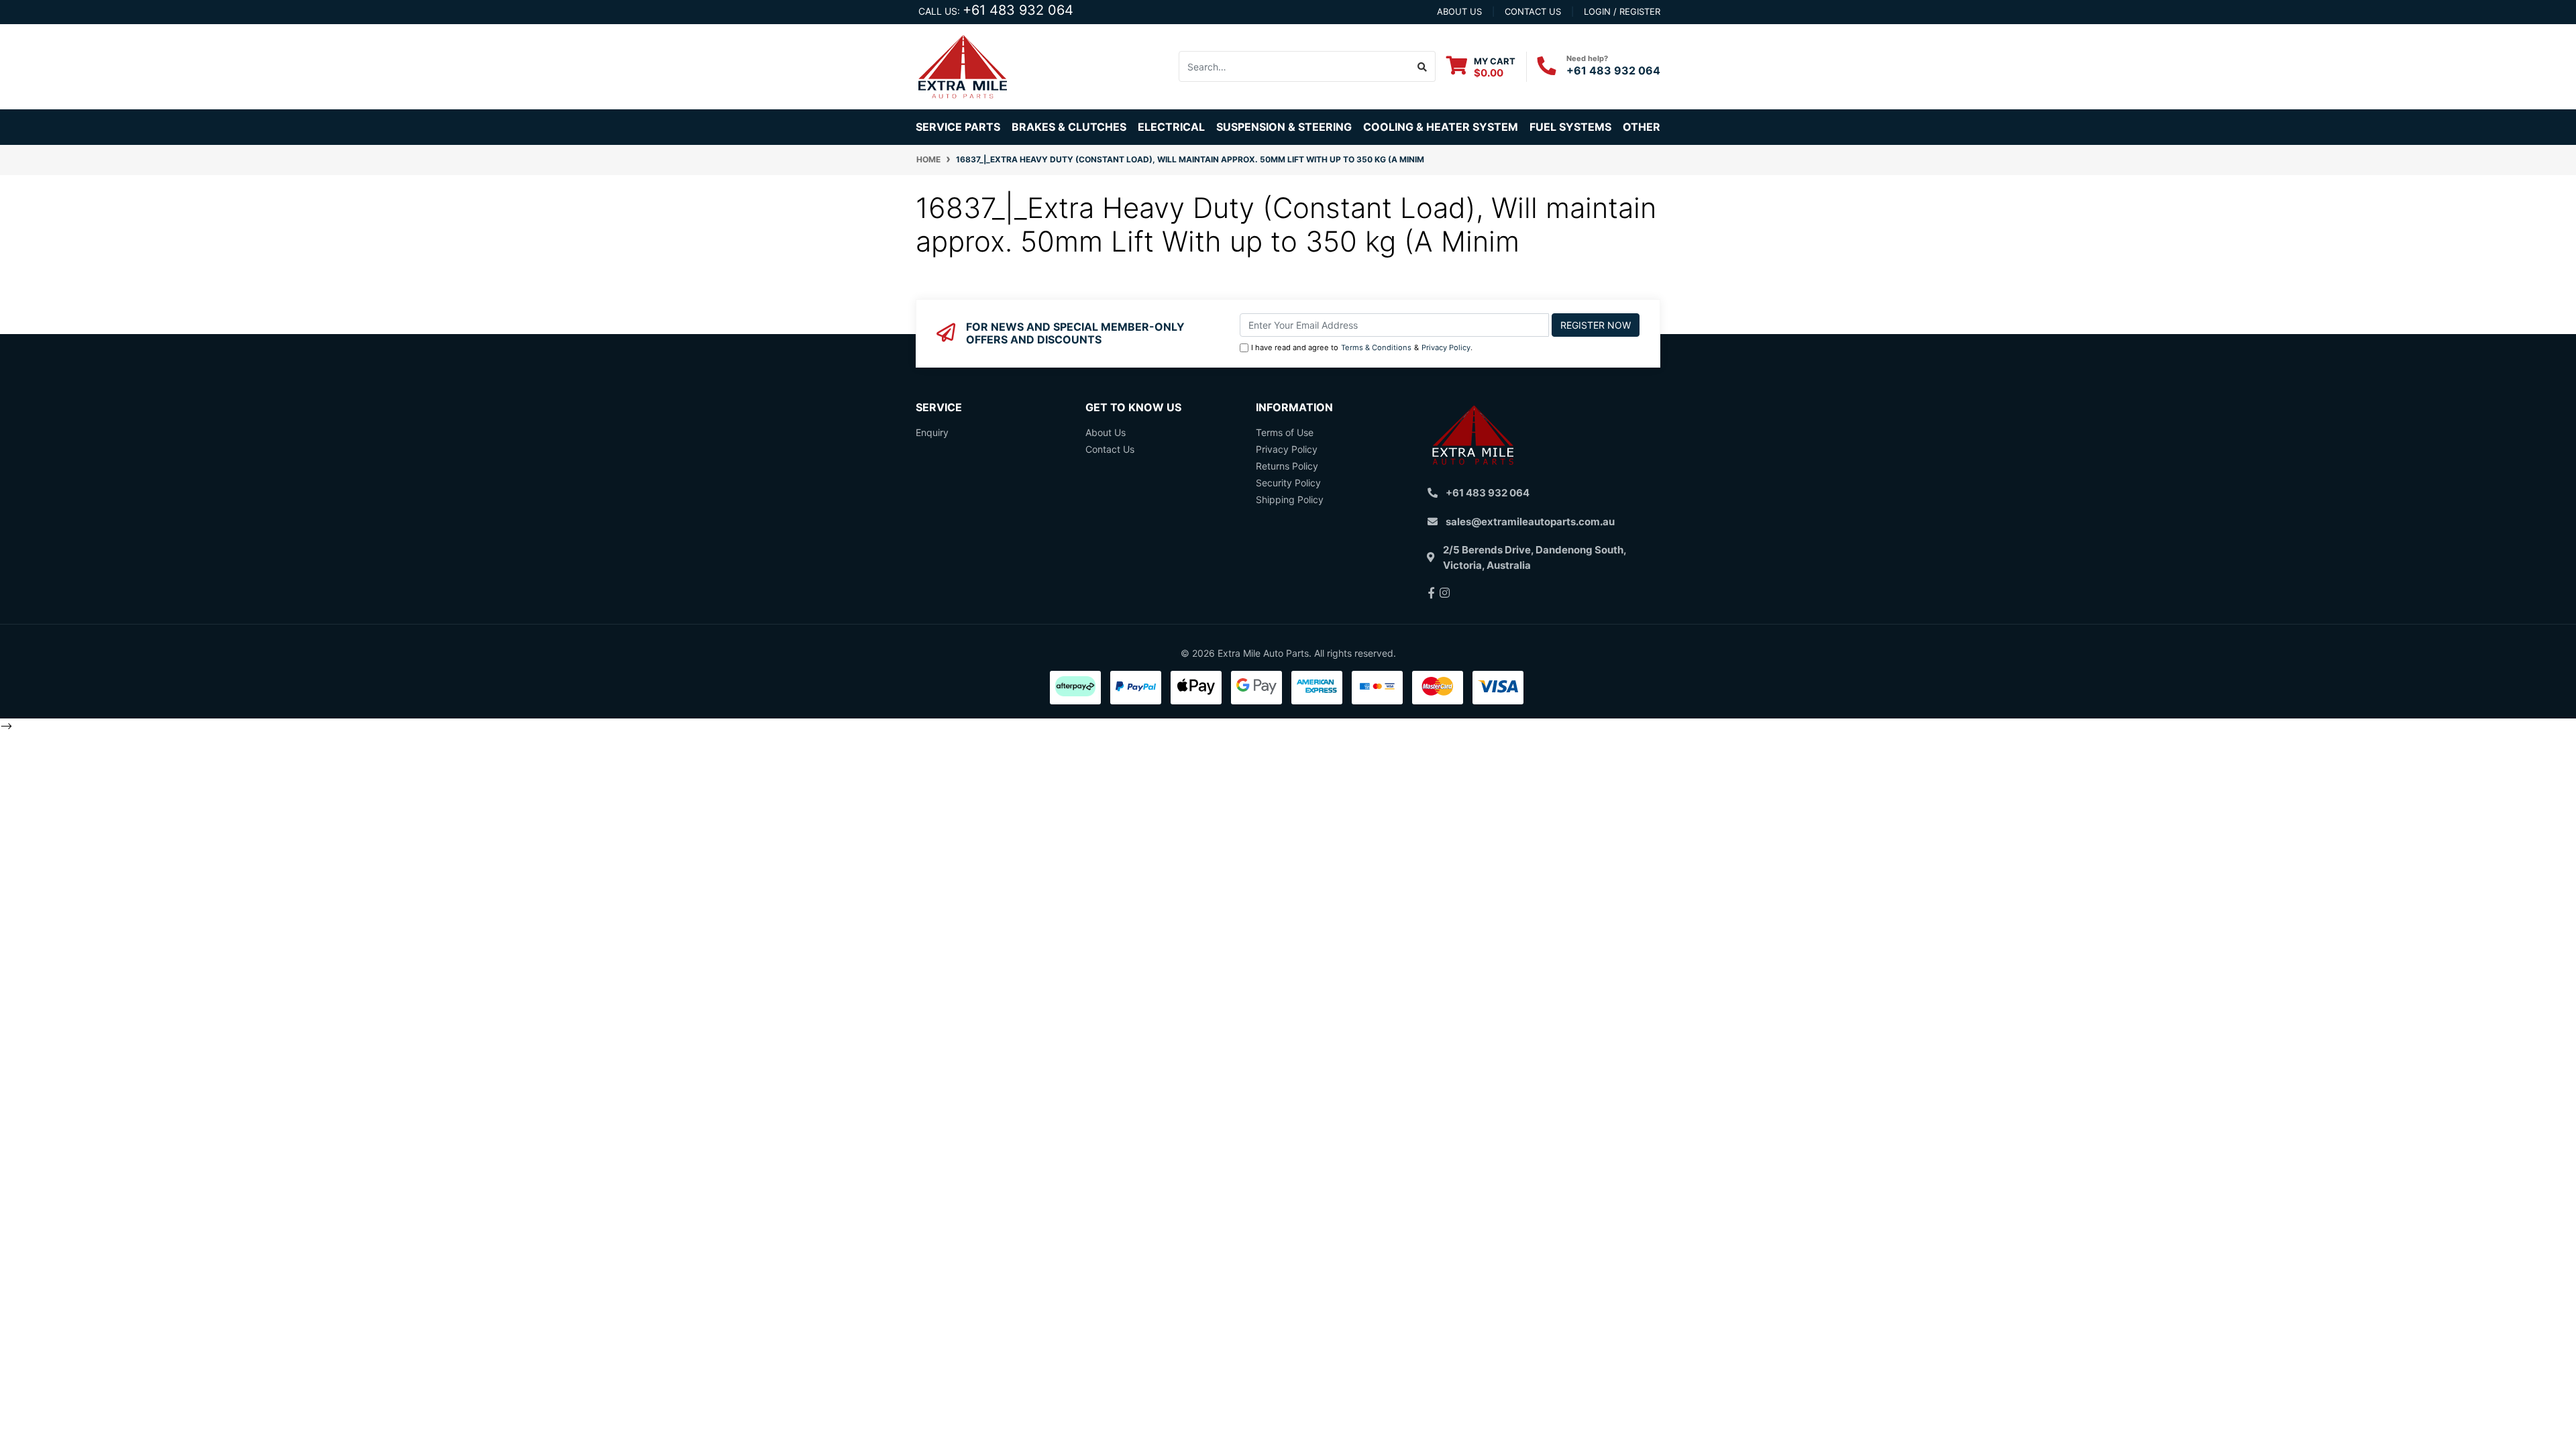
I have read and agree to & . (1362, 347)
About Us (1106, 432)
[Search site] (1423, 66)
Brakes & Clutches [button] (1069, 127)
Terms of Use (1285, 432)
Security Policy (1288, 483)
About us (1459, 11)
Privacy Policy (1446, 347)
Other (1642, 127)
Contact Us (1110, 449)
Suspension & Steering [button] (1284, 127)
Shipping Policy (1290, 499)
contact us (1533, 11)
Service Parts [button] (958, 127)
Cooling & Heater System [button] (1441, 127)
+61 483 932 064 (1018, 10)
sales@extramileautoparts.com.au (1530, 522)
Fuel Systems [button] (1570, 127)
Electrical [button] (1171, 127)
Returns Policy (1287, 466)
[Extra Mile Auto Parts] (963, 65)
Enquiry (932, 432)
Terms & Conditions (1376, 347)
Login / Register (1622, 11)
